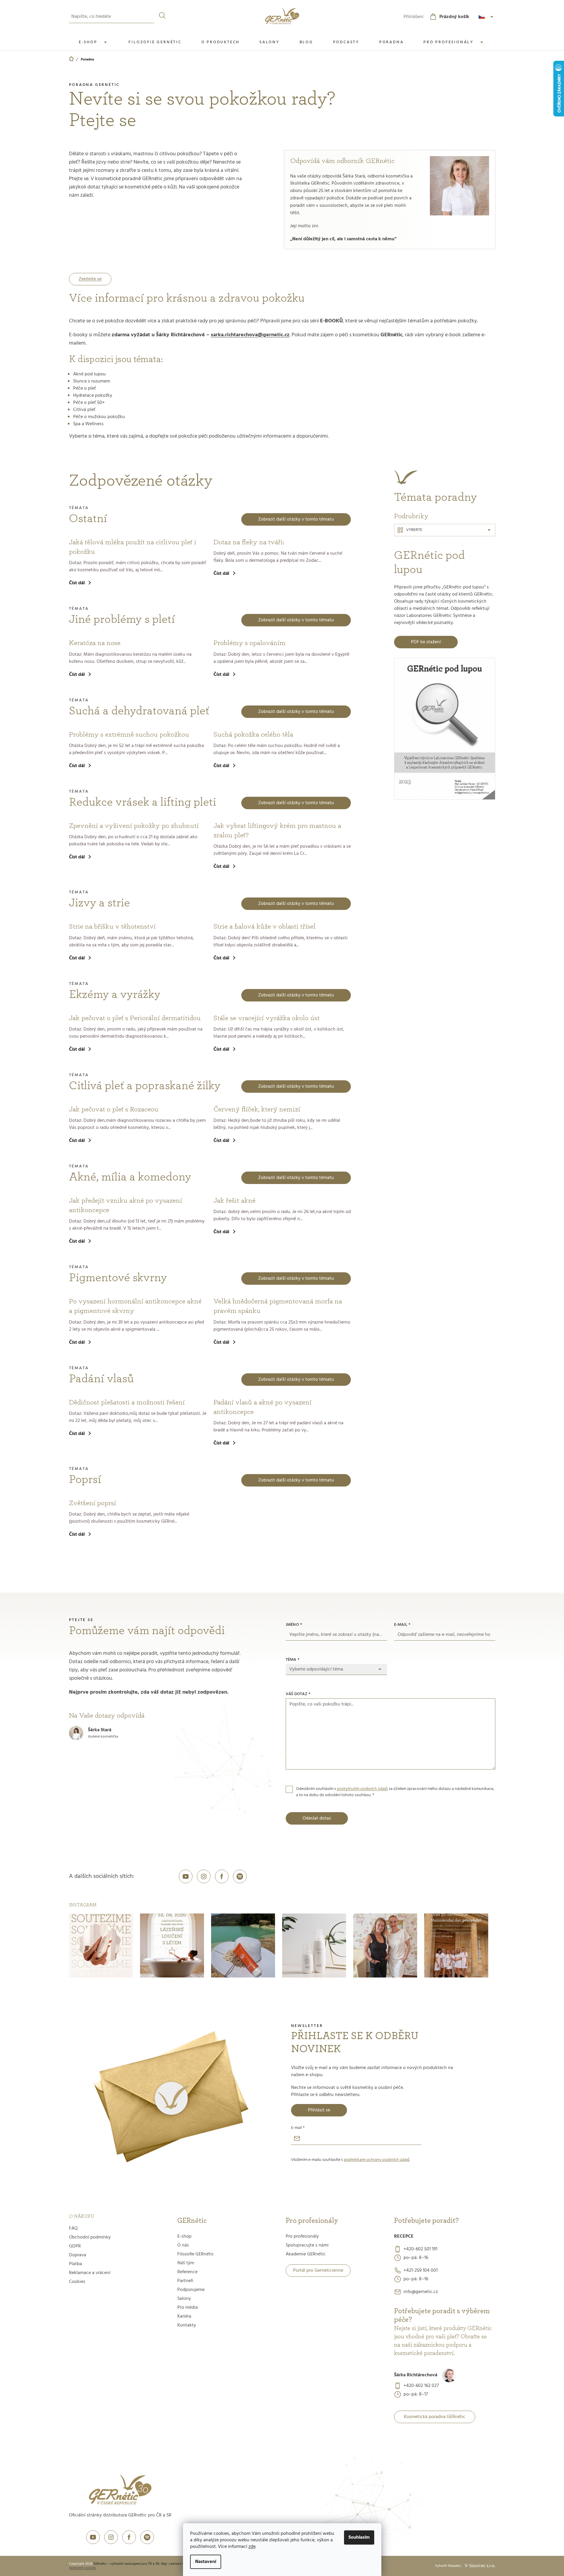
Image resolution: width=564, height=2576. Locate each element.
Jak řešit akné (234, 1201)
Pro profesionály (302, 2236)
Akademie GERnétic (306, 2254)
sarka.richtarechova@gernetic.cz (250, 335)
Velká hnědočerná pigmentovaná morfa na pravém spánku (278, 1306)
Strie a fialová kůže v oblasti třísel (265, 927)
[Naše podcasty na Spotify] (240, 1876)
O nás (183, 2245)
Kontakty (187, 2325)
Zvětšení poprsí (93, 1503)
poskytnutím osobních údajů (362, 1789)
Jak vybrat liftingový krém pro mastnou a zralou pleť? (277, 831)
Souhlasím (359, 2537)
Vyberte (414, 530)
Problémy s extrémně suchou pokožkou (129, 735)
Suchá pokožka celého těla (253, 735)
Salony (184, 2299)
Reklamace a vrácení (90, 2273)
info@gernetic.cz (421, 2292)
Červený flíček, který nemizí (257, 1109)
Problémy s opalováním (250, 643)
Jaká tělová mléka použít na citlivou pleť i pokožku (133, 547)
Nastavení (206, 2562)
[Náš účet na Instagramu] (204, 1876)
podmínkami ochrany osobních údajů (377, 2160)
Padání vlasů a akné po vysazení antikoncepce (262, 1407)
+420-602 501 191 (420, 2249)
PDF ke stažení (426, 642)
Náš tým (186, 2263)
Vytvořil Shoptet (447, 2566)
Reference (187, 2272)
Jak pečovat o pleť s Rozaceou (114, 1109)
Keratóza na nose (95, 643)
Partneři (185, 2281)
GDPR (75, 2246)
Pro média (188, 2308)
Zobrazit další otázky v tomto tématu (296, 519)
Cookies (77, 2282)
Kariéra (184, 2316)
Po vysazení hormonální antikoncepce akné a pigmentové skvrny (135, 1306)
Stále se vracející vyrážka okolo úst (267, 1018)
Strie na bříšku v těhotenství (112, 927)
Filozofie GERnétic (196, 2254)
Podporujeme (191, 2290)
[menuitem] (94, 42)
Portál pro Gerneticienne (318, 2271)
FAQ (73, 2228)
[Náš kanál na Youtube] (186, 1876)
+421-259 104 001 (421, 2271)
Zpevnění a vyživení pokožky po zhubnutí (134, 826)
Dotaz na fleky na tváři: (249, 542)
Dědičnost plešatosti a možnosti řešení (127, 1402)
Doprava (78, 2255)
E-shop (184, 2236)
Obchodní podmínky (90, 2237)
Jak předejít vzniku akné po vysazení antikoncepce (126, 1205)
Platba (75, 2264)
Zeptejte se (90, 279)
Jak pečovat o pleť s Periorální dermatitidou (135, 1018)
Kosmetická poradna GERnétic (435, 2417)
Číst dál (77, 583)
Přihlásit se (319, 2110)
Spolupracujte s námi (307, 2245)
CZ (487, 17)
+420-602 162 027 (421, 2386)
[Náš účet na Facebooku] (222, 1876)
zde (252, 2547)
